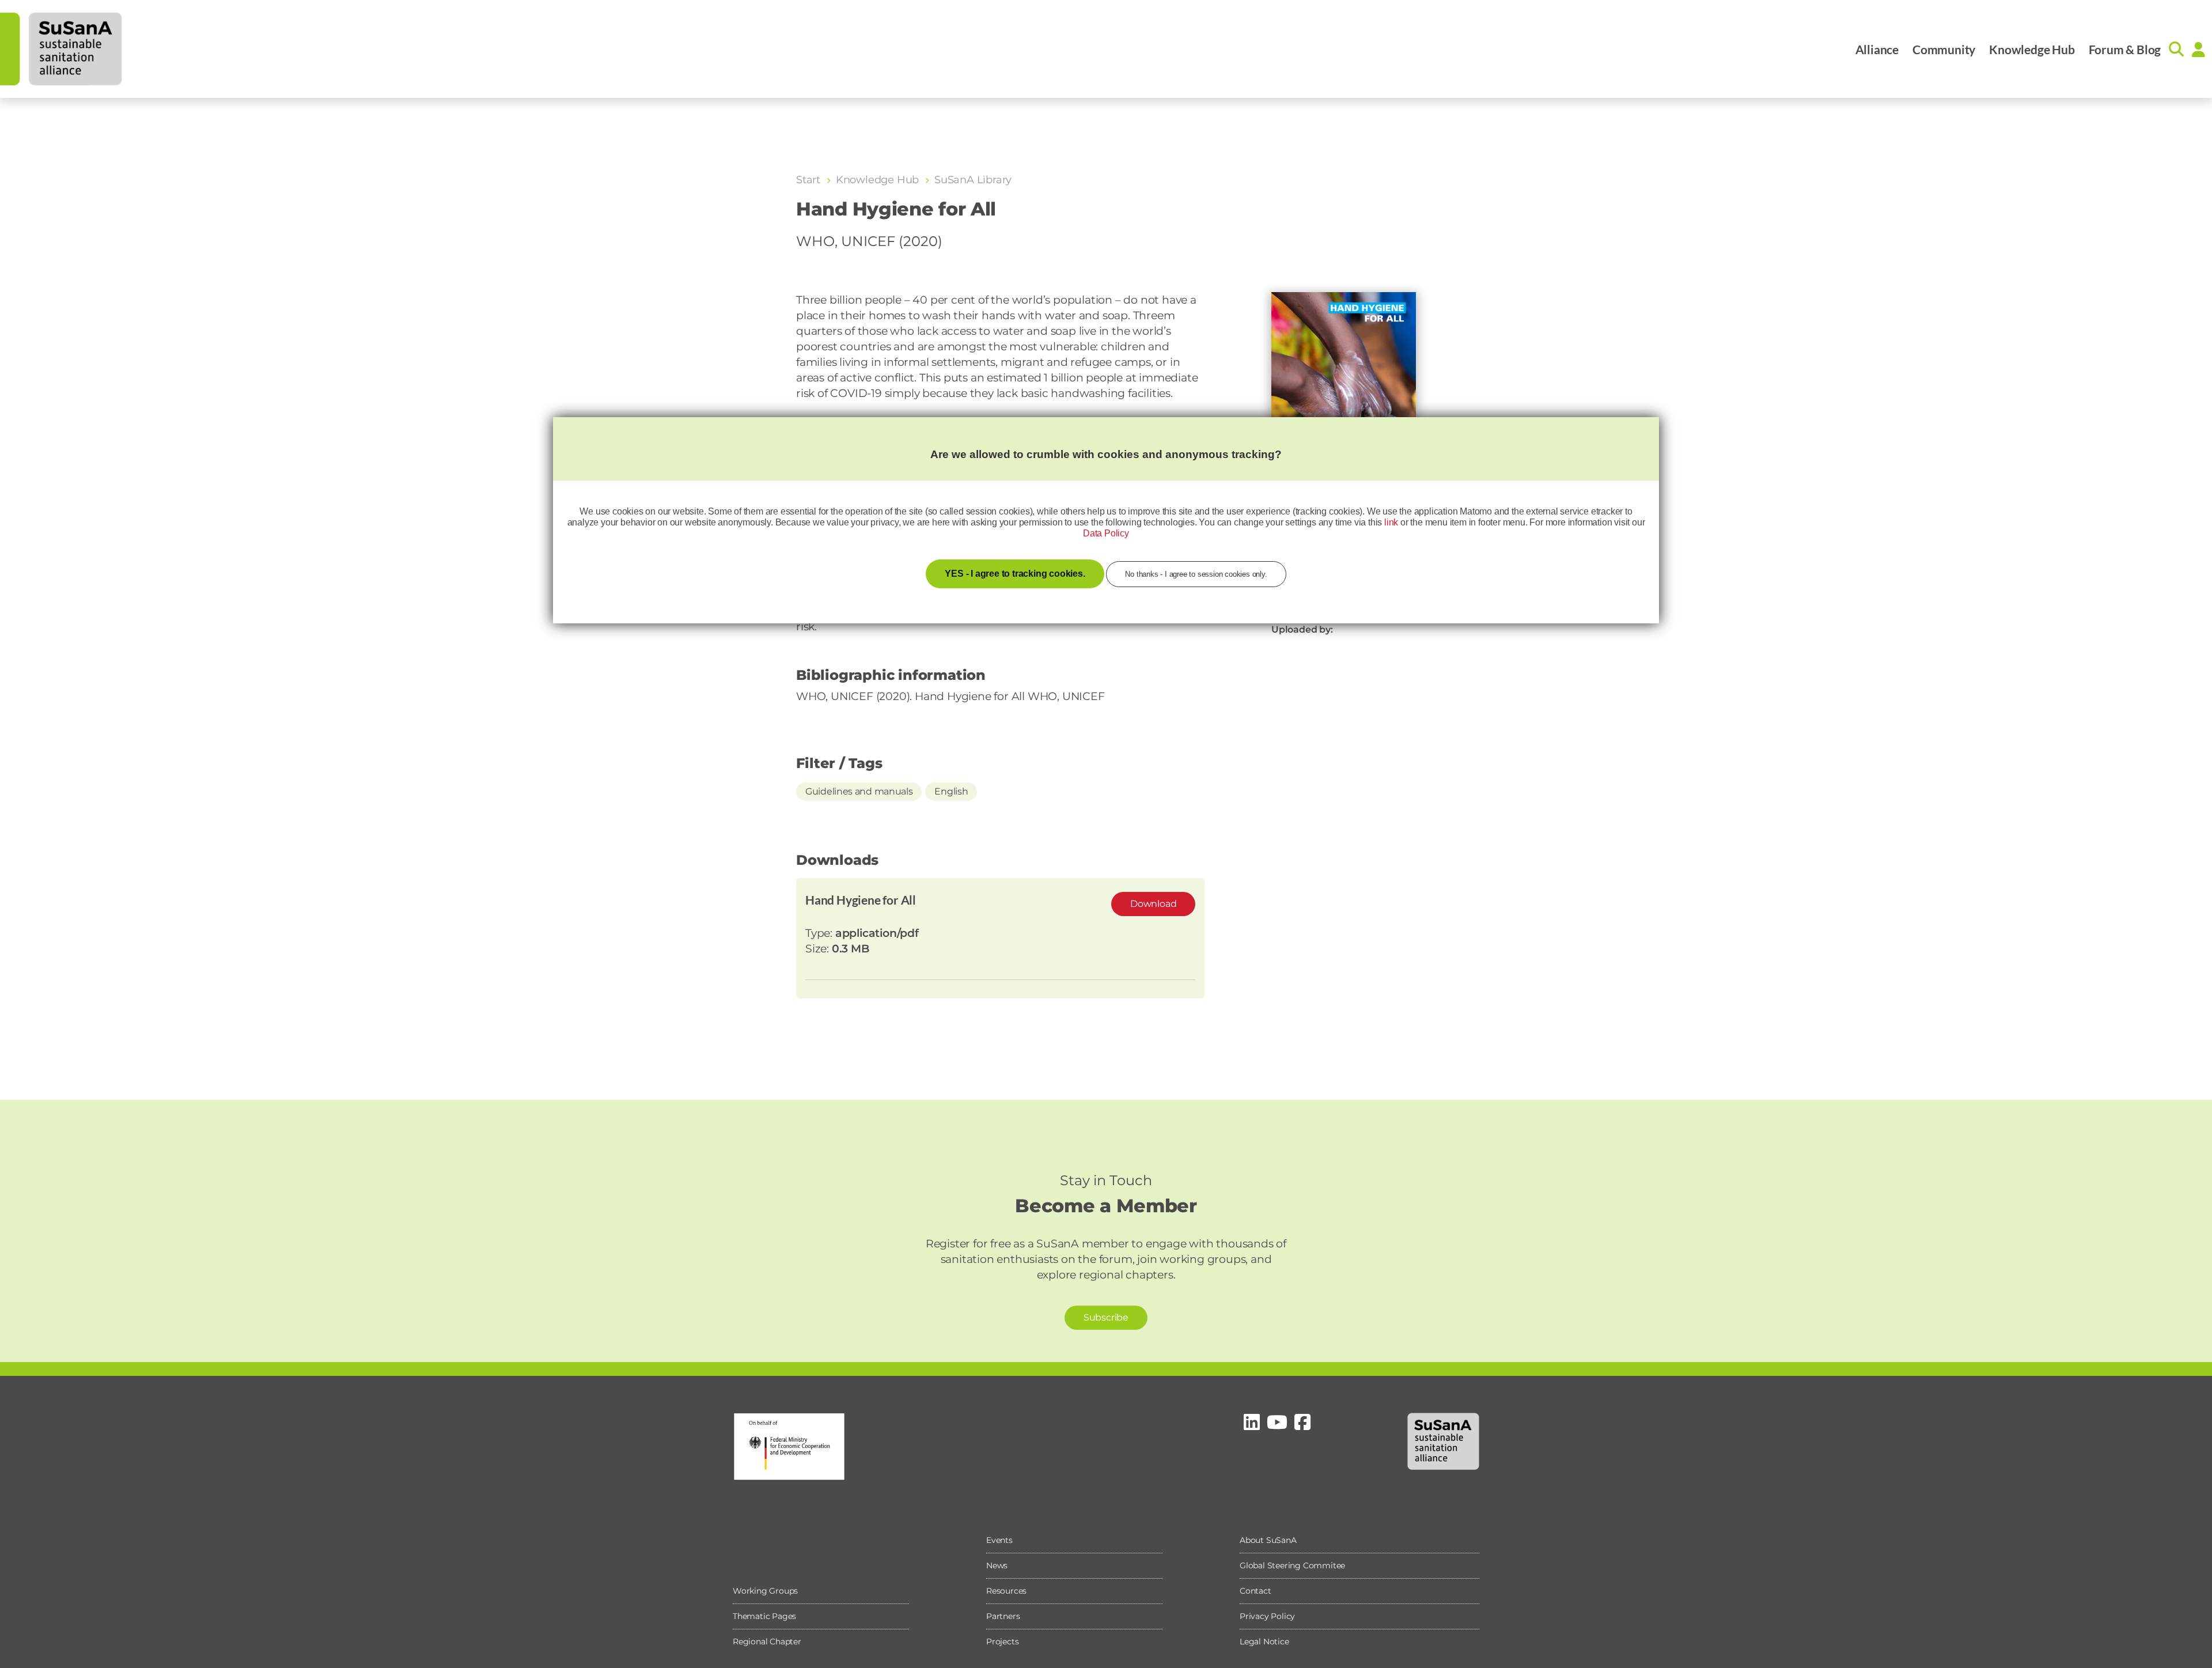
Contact (1255, 1591)
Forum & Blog (2125, 49)
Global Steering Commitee (1292, 1565)
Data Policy (1106, 533)
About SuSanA (1268, 1540)
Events (999, 1540)
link (1391, 522)
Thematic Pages (764, 1616)
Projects (1002, 1641)
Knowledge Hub (2032, 49)
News (997, 1565)
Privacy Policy (1267, 1616)
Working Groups (765, 1591)
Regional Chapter (767, 1641)
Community (1944, 49)
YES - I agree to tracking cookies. (1015, 574)
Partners (1003, 1616)
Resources (1006, 1591)
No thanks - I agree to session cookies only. (1196, 574)
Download (1153, 904)
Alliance (1877, 49)
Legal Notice (1264, 1641)
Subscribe (1106, 1317)
